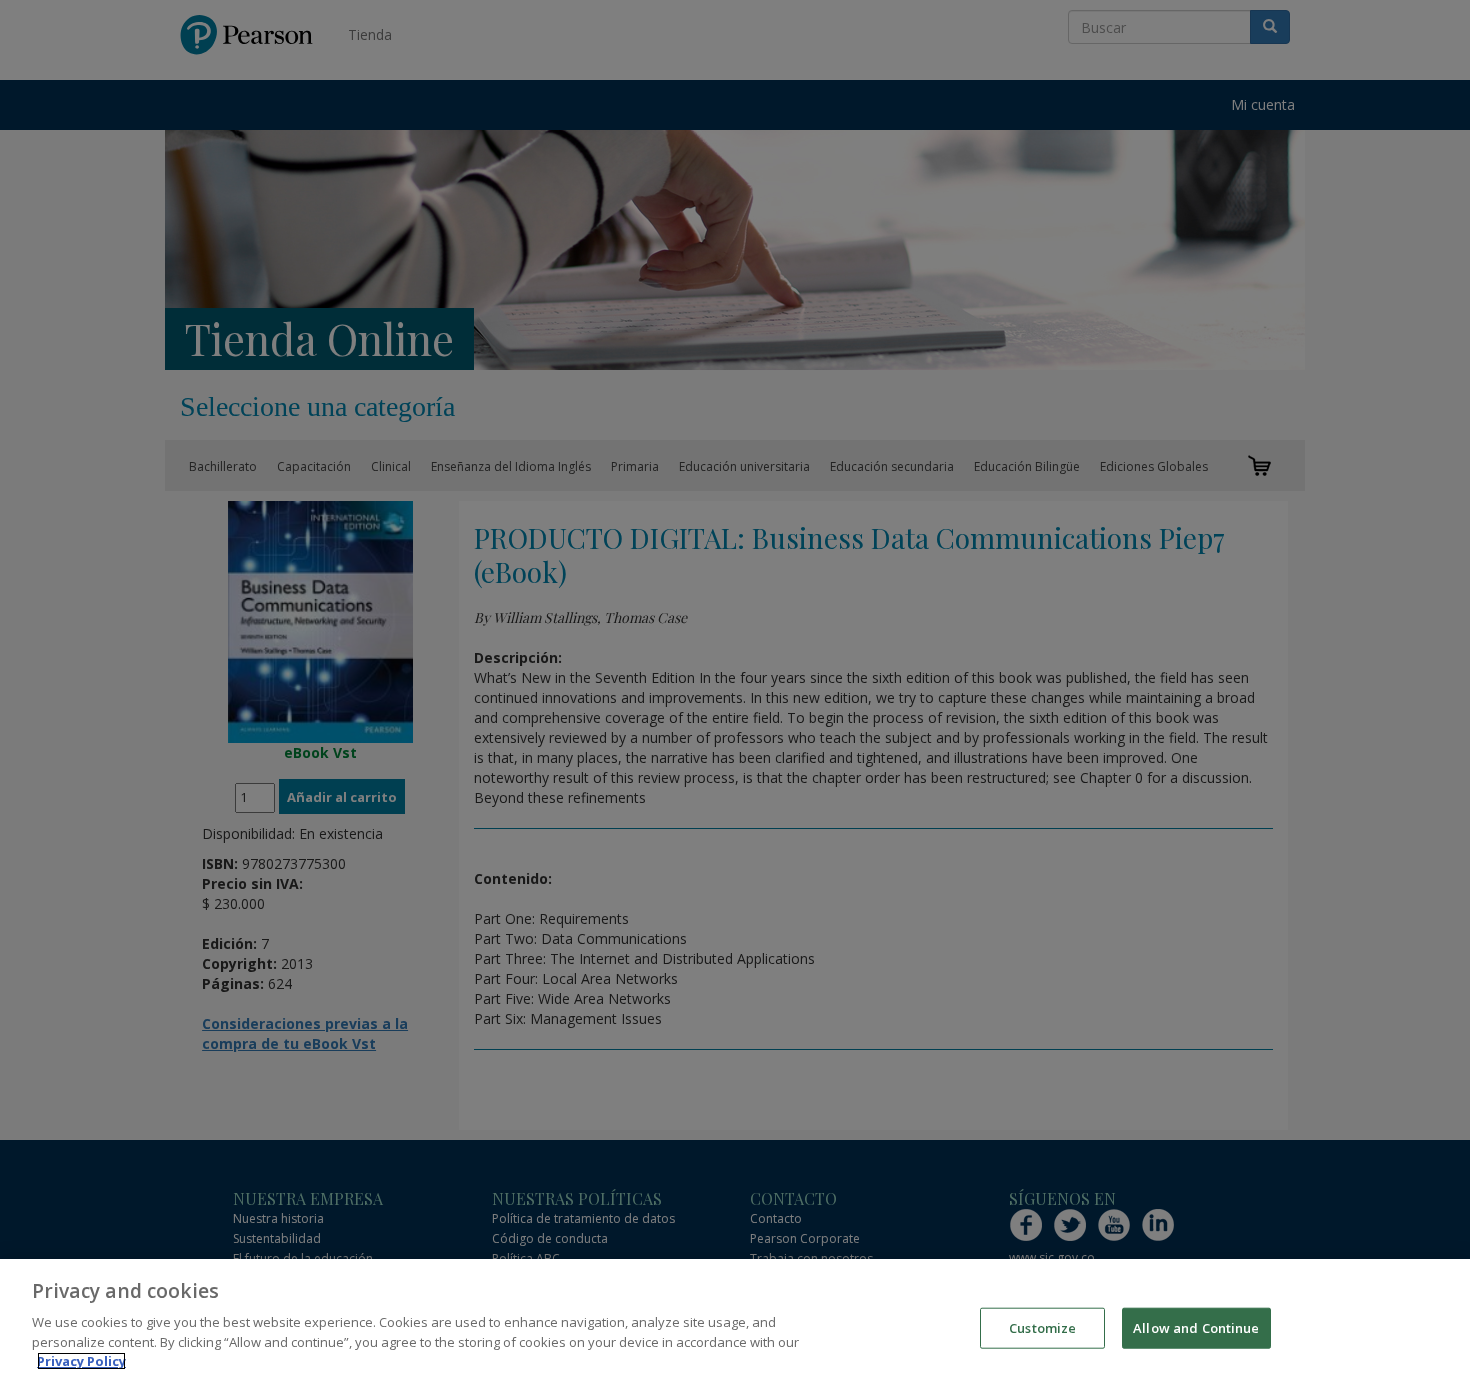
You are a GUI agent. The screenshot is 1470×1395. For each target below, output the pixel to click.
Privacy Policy (81, 1361)
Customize (1042, 1327)
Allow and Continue (1196, 1327)
